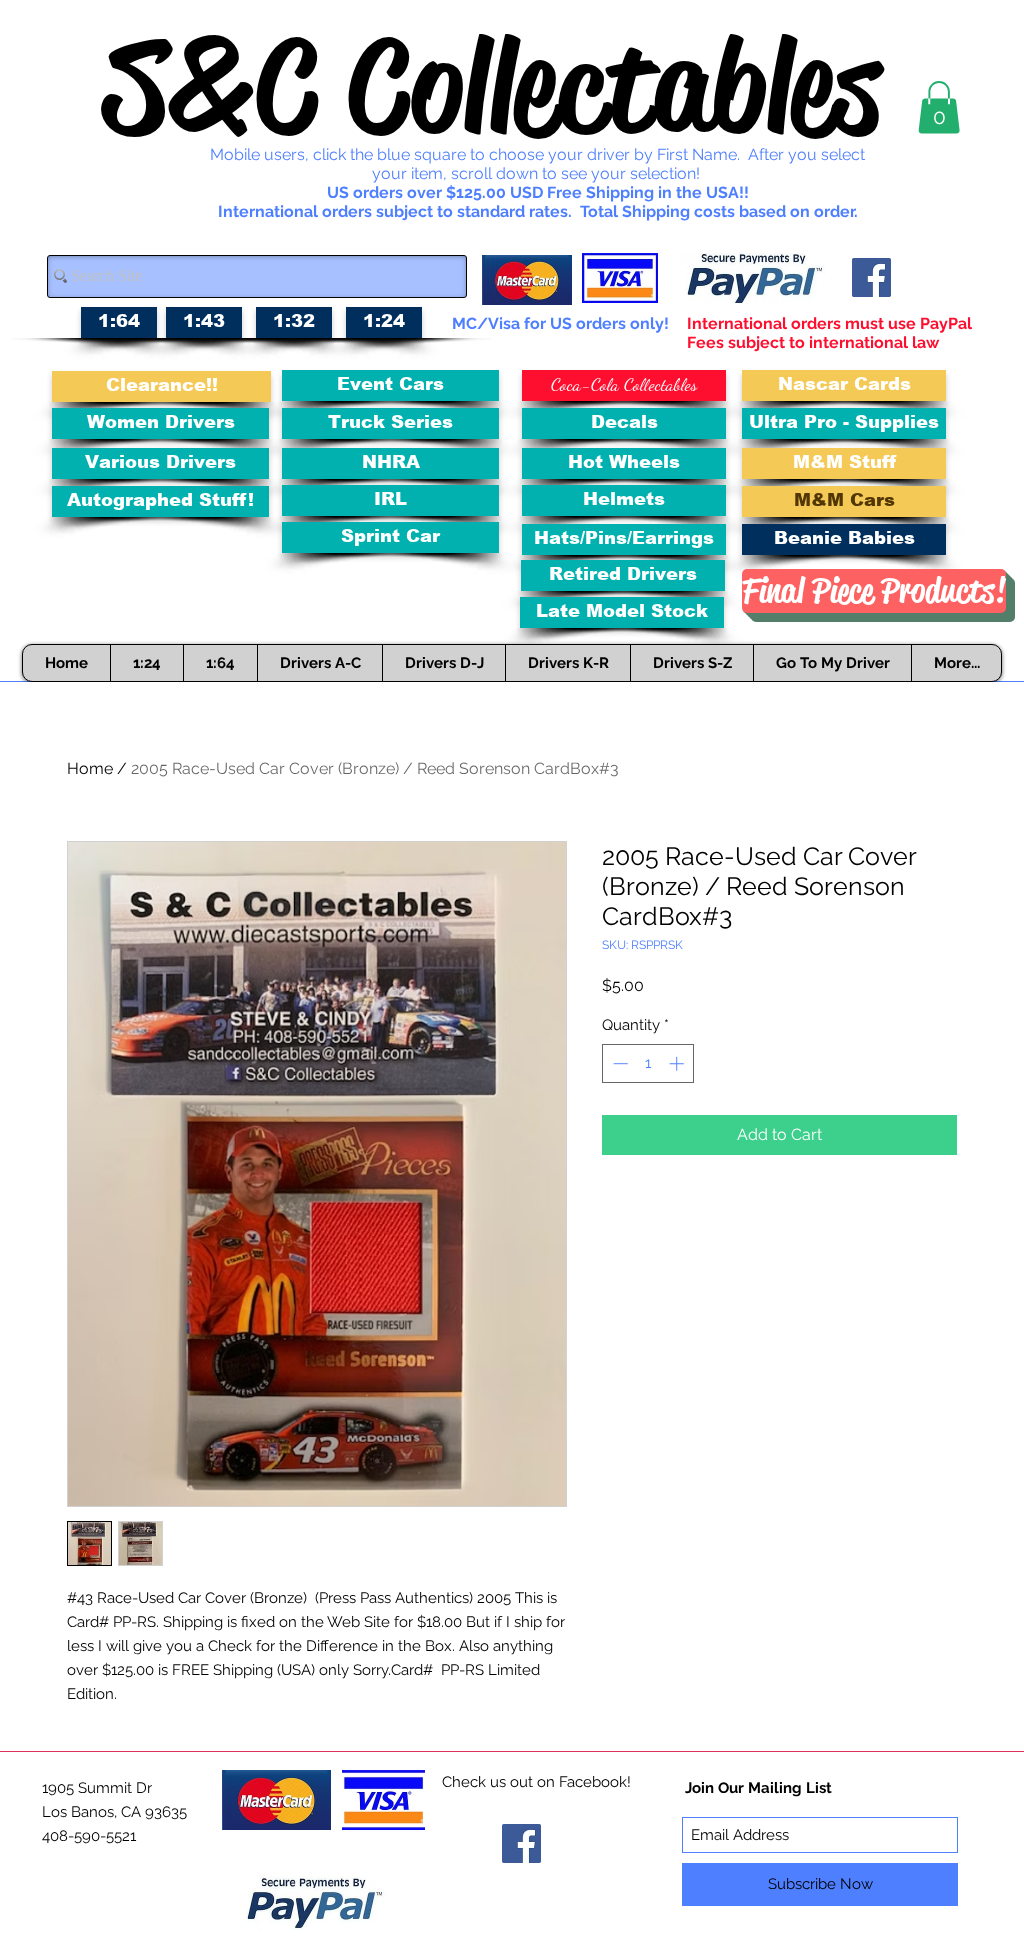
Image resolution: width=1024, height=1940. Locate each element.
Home (90, 768)
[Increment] (678, 1063)
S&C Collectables (492, 86)
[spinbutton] (648, 1063)
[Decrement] (618, 1063)
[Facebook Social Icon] (871, 277)
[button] (939, 107)
